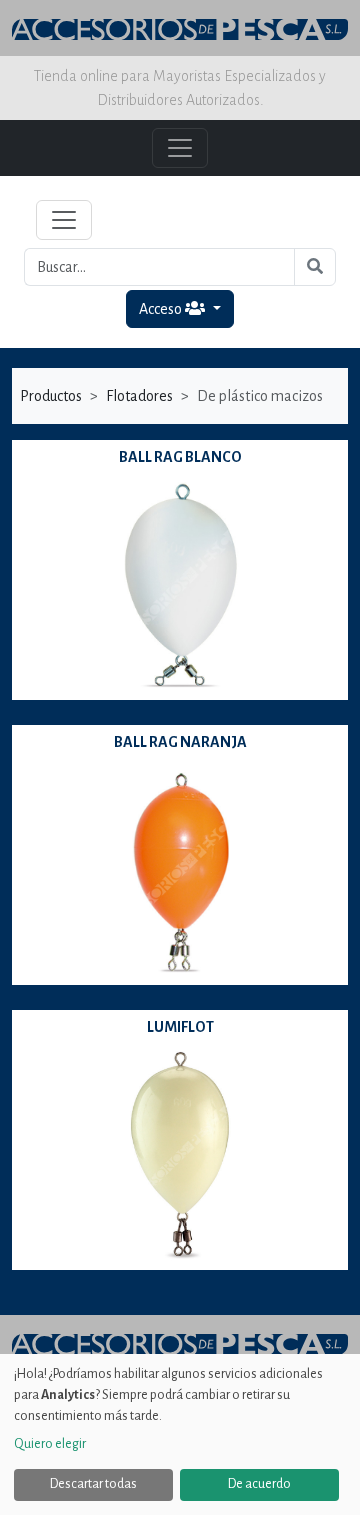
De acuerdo (259, 1484)
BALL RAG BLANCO (180, 457)
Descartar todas (93, 1484)
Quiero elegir (50, 1444)
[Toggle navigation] (64, 220)
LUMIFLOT (180, 1027)
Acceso (162, 309)
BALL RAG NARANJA (180, 742)
